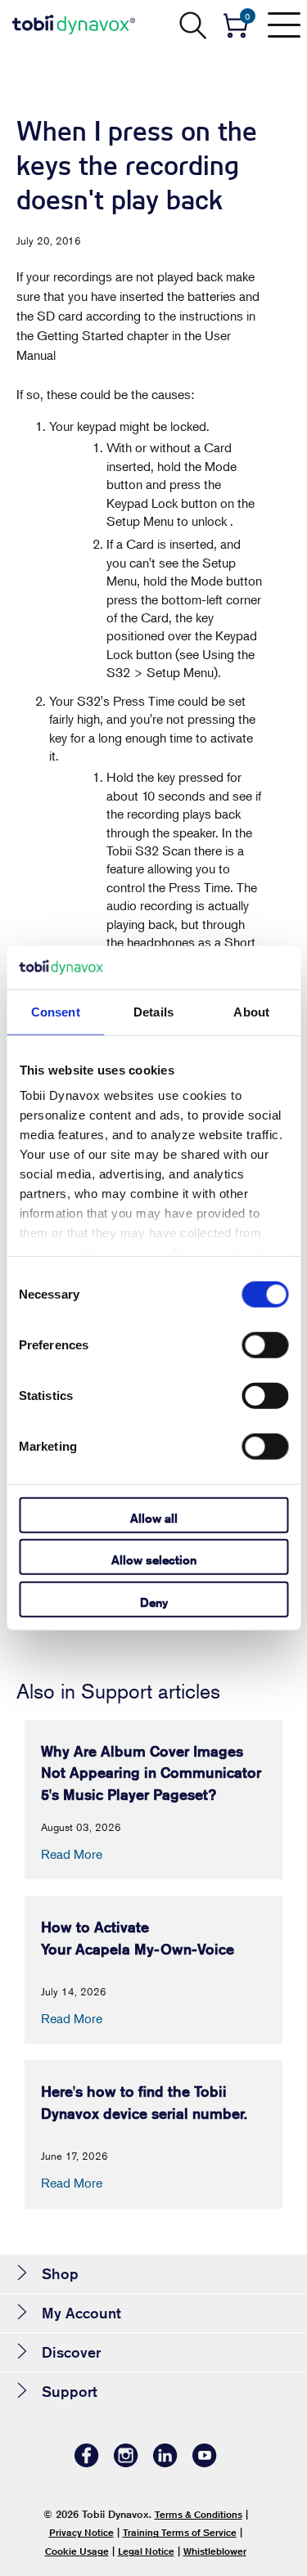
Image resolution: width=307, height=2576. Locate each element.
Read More (72, 1854)
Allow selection (154, 1560)
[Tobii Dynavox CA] (74, 25)
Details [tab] (153, 1011)
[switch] (265, 1344)
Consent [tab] (56, 1011)
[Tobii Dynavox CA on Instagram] (126, 2463)
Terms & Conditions (199, 2514)
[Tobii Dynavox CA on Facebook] (87, 2463)
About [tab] (251, 1011)
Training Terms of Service (180, 2532)
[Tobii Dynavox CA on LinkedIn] (165, 2463)
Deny (154, 1602)
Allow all (154, 1517)
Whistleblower (215, 2551)
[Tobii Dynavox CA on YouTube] (205, 2463)
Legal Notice (146, 2551)
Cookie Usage (77, 2551)
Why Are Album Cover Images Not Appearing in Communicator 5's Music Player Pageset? (151, 1773)
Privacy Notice (81, 2532)
